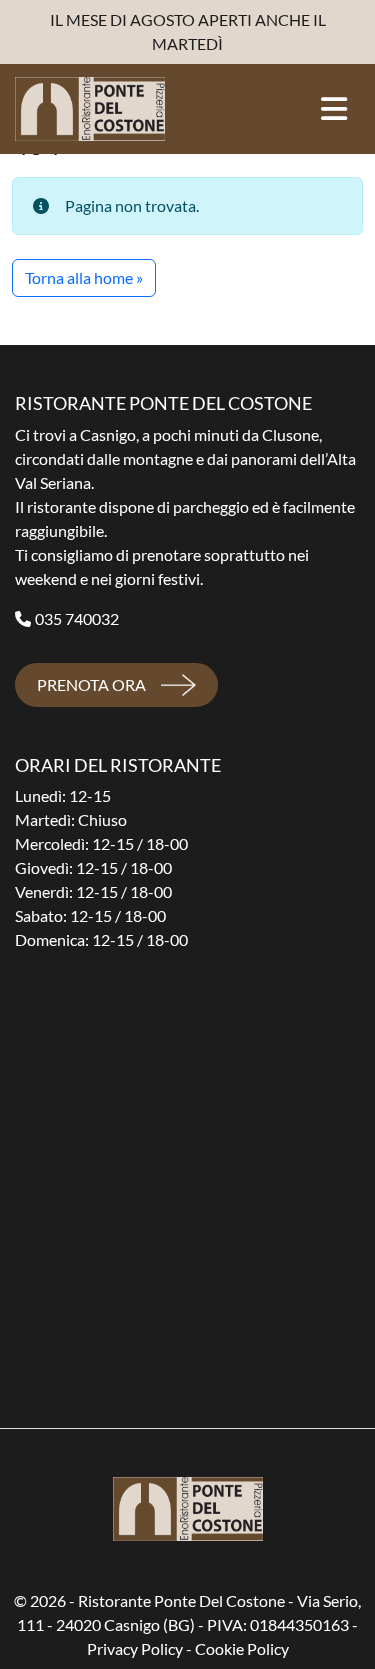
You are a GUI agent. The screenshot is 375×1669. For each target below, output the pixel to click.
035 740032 (77, 618)
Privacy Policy (135, 1648)
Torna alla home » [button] (84, 277)
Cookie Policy (242, 1648)
